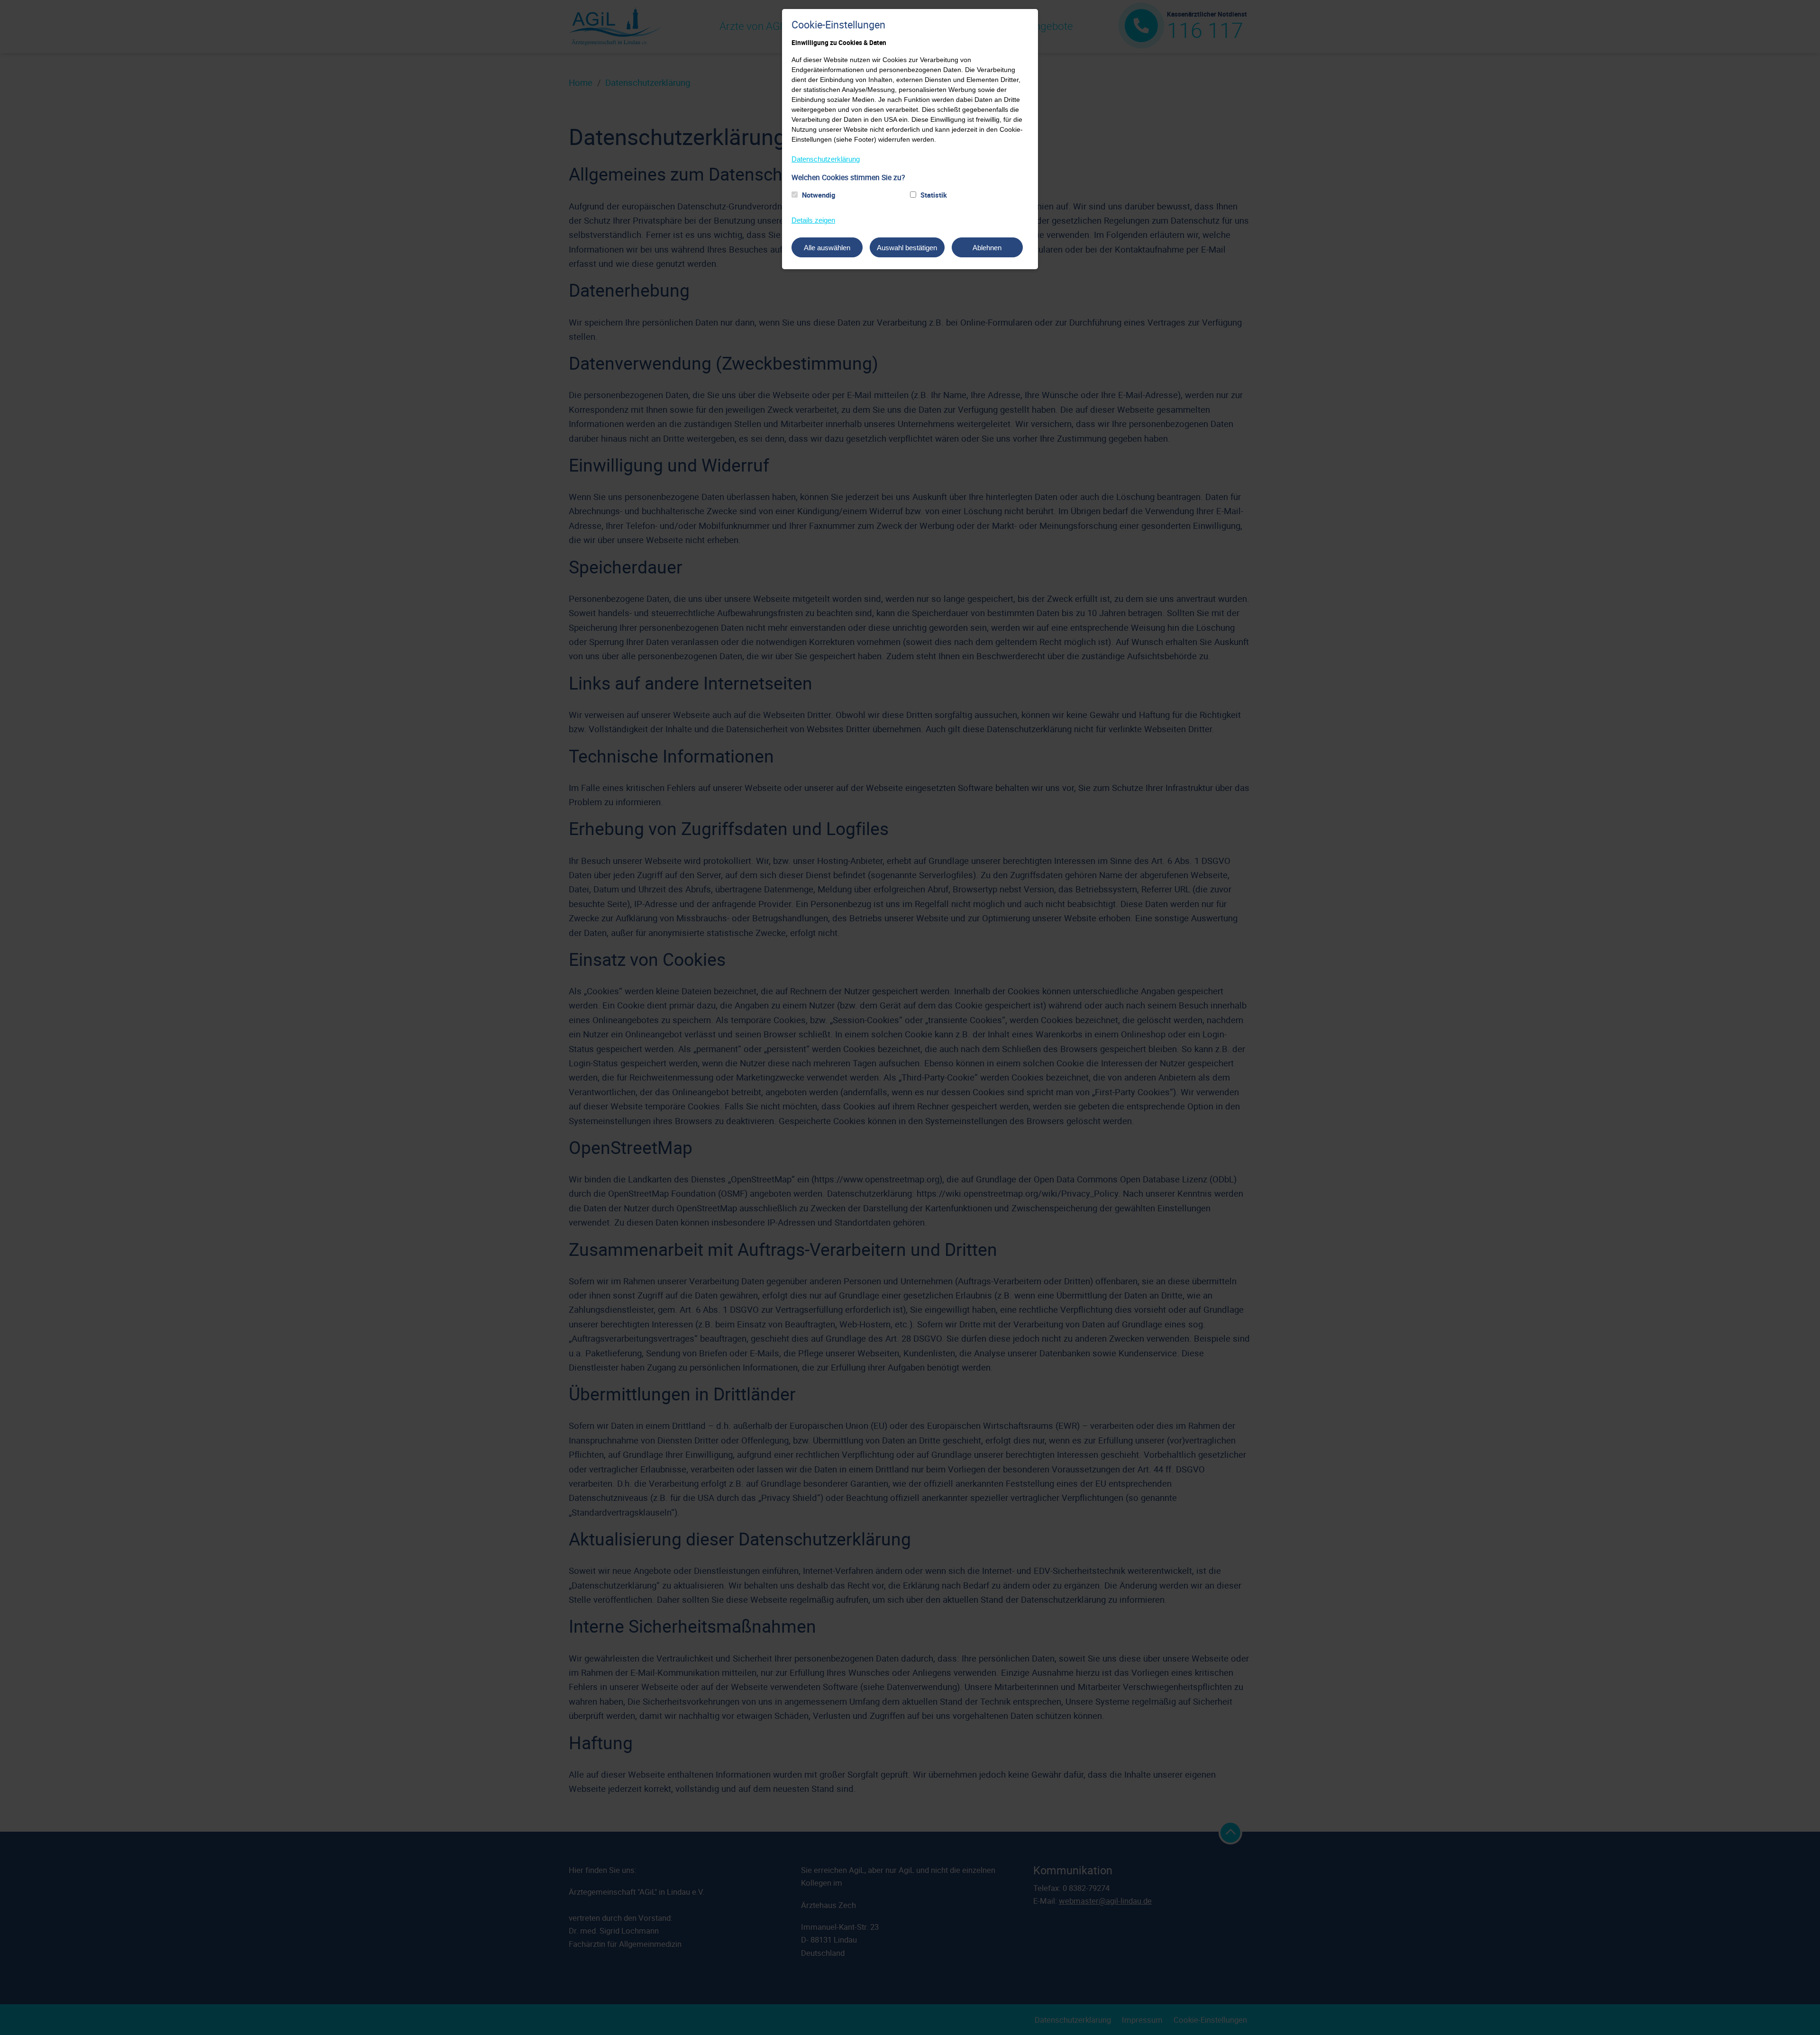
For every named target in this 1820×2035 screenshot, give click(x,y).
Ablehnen (987, 248)
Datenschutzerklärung (826, 159)
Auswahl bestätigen (907, 248)
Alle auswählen (827, 248)
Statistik (934, 195)
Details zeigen (813, 220)
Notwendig (819, 195)
